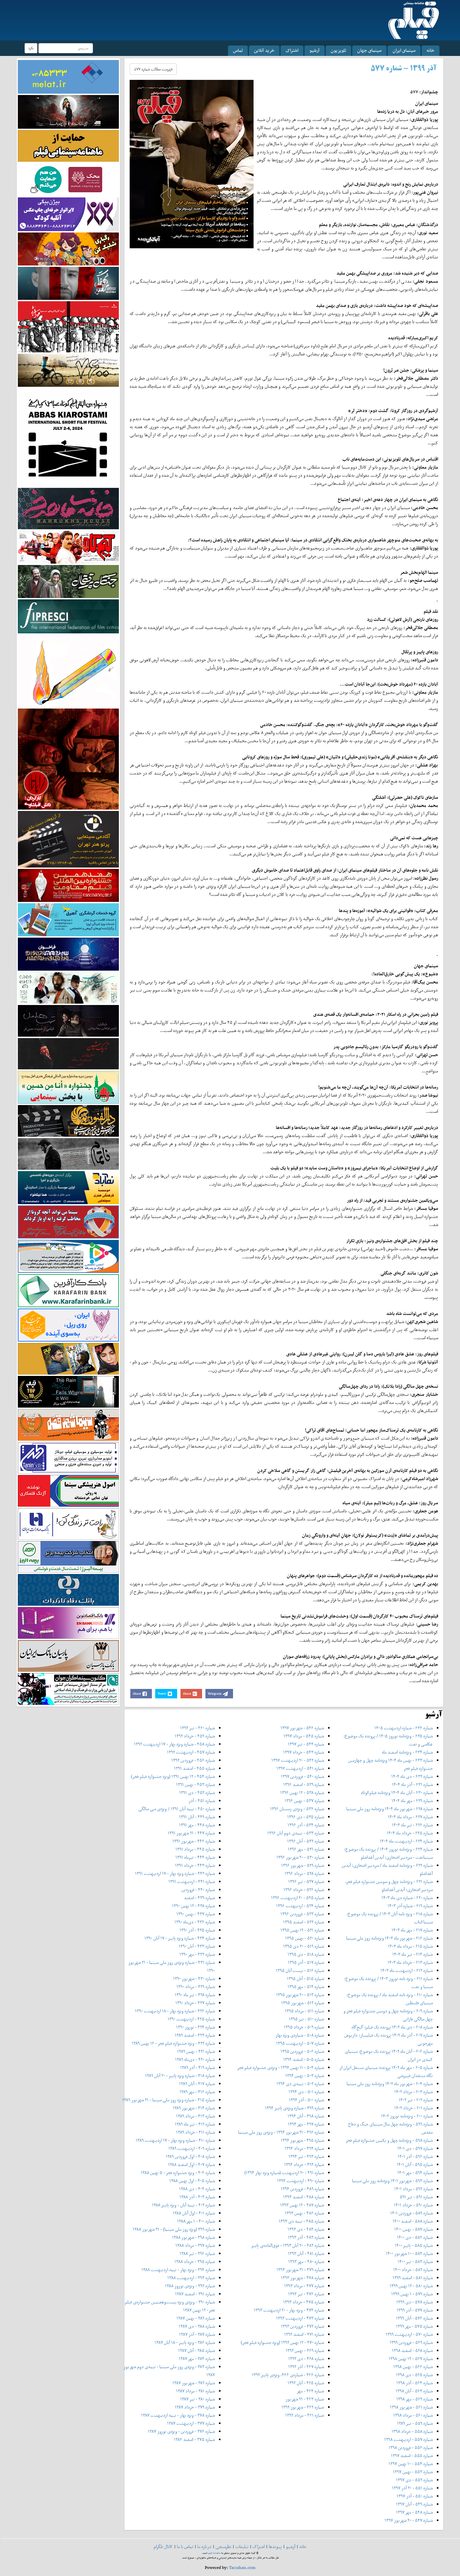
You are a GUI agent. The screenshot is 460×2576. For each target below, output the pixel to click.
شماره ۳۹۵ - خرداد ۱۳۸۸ (195, 2261)
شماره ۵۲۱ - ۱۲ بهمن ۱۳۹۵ (302, 1930)
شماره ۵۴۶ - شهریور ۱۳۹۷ (302, 1728)
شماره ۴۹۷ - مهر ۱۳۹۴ (306, 2124)
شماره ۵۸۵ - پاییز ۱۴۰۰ (414, 2245)
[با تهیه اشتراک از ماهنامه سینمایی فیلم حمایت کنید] (68, 145)
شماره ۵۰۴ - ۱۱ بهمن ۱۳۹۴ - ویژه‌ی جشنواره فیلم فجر (281, 2067)
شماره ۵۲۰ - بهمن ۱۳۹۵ (305, 1938)
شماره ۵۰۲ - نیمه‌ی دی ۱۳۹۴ (300, 2084)
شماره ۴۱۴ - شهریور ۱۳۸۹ (194, 2108)
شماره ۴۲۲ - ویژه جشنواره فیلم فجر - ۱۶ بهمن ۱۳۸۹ (173, 2043)
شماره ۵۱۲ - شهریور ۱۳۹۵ (303, 2003)
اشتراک (292, 50)
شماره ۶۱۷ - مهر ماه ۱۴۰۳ (412, 1930)
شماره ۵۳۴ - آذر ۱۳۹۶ (306, 1825)
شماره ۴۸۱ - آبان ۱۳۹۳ (306, 2253)
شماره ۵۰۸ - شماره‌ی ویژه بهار (300, 2035)
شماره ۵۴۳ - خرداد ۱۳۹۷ (304, 1752)
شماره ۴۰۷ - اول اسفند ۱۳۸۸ (191, 2164)
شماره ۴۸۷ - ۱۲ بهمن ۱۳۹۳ (302, 2205)
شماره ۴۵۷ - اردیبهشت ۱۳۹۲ (191, 1752)
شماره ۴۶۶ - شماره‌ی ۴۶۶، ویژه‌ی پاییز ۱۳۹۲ (288, 2375)
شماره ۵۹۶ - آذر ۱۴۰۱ (415, 2156)
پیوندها (275, 2547)
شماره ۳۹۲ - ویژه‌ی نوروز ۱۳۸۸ (190, 2286)
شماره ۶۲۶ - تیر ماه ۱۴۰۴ (412, 1825)
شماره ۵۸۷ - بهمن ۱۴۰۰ (414, 2229)
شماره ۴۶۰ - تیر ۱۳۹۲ (198, 1728)
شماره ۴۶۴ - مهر (310, 2391)
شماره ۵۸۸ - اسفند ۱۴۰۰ (413, 2221)
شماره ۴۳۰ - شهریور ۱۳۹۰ (194, 1978)
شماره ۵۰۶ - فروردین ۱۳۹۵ (302, 2051)
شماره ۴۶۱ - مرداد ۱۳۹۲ (305, 2415)
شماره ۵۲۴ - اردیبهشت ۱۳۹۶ (300, 1906)
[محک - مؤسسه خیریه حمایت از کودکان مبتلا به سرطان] (68, 179)
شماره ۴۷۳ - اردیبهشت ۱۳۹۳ (300, 2318)
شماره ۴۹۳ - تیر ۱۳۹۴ (306, 2156)
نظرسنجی (223, 2547)
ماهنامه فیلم (214, 2553)
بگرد (31, 48)
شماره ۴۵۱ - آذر (202, 1801)
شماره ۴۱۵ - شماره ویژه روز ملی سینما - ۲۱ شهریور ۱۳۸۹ (169, 2100)
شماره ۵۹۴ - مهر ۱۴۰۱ (415, 2173)
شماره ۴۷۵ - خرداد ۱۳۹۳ (304, 2302)
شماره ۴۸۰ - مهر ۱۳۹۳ (306, 2261)
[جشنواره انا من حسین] (68, 1087)
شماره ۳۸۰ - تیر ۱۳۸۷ (198, 2399)
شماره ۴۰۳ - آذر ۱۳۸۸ (197, 2197)
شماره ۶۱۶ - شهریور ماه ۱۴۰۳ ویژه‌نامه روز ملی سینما (389, 1938)
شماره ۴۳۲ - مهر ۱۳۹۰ (197, 1954)
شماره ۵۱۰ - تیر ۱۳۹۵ (306, 2019)
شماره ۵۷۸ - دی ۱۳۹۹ (415, 2302)
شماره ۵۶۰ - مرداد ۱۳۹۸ (413, 2415)
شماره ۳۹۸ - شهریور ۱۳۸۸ (193, 2237)
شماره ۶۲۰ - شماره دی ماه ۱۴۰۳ (407, 1898)
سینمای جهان (369, 50)
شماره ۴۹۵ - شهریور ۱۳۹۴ (302, 2140)
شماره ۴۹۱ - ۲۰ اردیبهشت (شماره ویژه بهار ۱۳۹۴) (284, 2173)
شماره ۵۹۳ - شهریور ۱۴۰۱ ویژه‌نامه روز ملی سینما (392, 2181)
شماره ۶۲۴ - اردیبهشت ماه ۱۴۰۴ (406, 1841)
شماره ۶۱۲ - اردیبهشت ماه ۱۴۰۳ (407, 1970)
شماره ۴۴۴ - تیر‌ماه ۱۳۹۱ (195, 1857)
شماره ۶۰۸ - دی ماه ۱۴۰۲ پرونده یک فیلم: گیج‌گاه (392, 2027)
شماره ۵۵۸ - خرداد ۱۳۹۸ (412, 2431)
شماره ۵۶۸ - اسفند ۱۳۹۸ (412, 2350)
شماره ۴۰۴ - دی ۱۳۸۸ (197, 2189)
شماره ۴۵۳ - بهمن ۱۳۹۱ (195, 1784)
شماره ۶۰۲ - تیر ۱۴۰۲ (416, 2100)
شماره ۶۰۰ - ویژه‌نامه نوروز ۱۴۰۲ (407, 2116)
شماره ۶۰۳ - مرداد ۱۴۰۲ (414, 2092)
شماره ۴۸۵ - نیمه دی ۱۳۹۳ (301, 2221)
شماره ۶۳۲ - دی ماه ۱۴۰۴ (412, 1776)
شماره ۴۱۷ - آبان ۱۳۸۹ (197, 2084)
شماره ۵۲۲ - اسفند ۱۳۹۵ (304, 1922)
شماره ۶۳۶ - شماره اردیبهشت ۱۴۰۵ (404, 1728)
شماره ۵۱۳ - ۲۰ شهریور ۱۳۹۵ (300, 1995)
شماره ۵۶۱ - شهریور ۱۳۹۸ (411, 2407)
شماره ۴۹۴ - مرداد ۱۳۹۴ (304, 2148)
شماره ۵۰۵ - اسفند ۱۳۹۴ (304, 2059)
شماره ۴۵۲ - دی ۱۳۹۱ (197, 1793)
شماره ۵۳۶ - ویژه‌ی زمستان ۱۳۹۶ (297, 1809)
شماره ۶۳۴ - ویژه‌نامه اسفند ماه (407, 1752)
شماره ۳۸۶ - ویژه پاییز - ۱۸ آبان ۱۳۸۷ (185, 2342)
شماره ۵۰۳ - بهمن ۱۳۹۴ (305, 2076)
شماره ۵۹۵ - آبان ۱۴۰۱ (415, 2164)
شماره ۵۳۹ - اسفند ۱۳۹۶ (304, 1784)
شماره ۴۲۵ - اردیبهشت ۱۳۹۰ (191, 2019)
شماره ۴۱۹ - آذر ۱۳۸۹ (198, 2067)
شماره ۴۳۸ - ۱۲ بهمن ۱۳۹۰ (193, 1906)
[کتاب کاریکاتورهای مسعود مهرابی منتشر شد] (68, 326)
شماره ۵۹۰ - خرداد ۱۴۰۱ (413, 2205)
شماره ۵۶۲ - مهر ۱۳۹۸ (415, 2399)
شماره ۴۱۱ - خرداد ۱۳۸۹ (195, 2132)
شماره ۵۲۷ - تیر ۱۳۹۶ (306, 1881)
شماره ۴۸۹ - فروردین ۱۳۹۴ (302, 2189)
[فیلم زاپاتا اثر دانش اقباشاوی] (68, 759)
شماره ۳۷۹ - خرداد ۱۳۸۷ (195, 2407)
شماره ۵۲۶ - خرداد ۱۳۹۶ (304, 1890)
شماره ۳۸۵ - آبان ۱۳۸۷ (196, 2350)
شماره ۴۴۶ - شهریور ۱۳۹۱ (194, 1841)
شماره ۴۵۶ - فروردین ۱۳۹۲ (193, 1760)
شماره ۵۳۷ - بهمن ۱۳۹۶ (304, 1801)
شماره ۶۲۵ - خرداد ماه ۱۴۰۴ (410, 1833)
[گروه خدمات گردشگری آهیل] (68, 919)
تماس (238, 50)
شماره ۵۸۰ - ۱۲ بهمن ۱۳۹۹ (411, 2286)
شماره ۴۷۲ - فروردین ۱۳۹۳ (302, 2326)
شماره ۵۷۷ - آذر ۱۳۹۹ (415, 2310)
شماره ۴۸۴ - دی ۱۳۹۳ (306, 2229)
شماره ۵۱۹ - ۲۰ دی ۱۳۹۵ (304, 1946)
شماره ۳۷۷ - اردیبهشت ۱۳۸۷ (191, 2423)
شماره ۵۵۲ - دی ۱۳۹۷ (414, 2480)
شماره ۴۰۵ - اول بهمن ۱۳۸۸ (192, 2181)
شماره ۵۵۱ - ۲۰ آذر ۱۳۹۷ (412, 2488)
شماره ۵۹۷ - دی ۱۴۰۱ (415, 2148)
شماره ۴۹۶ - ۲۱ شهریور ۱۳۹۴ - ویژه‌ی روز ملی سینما (281, 2132)
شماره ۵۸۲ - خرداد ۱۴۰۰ (413, 2270)
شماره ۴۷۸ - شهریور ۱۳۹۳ (302, 2278)
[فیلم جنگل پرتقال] (68, 581)
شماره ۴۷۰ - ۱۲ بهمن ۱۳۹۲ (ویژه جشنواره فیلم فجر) (282, 2342)
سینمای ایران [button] (404, 50)
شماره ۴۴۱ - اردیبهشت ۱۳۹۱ (192, 1881)
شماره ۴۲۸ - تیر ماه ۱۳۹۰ (195, 1995)
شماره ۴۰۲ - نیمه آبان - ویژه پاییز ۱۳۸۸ (183, 2205)
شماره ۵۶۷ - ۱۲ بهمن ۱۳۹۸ (411, 2359)
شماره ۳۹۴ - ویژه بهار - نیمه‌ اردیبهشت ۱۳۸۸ (178, 2270)
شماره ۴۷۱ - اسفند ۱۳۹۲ (304, 2334)
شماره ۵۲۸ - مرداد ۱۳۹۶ (304, 1873)
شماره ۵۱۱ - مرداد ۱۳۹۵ (304, 2011)
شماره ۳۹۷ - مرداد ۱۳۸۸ (195, 2245)
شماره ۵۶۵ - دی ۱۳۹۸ (414, 2375)
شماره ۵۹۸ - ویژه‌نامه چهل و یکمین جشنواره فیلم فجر (389, 2140)
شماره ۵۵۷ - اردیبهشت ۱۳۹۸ (408, 2439)
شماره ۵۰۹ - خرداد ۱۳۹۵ (304, 2027)
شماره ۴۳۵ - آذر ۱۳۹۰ (197, 1930)
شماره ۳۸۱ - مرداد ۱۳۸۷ (195, 2391)
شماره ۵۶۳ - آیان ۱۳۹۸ (414, 2391)
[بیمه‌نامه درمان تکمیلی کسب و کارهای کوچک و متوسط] (68, 76)
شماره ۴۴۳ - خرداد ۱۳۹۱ (195, 1865)
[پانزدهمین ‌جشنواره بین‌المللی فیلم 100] (68, 111)
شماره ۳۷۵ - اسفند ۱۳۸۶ (194, 2439)
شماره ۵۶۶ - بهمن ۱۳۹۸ (413, 2367)
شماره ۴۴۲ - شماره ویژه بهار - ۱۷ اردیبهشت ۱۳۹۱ (175, 1873)
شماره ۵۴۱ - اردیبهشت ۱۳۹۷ (300, 1768)
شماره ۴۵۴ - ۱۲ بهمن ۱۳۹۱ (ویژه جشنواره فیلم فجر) (173, 1776)
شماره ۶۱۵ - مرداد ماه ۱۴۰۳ (410, 1946)
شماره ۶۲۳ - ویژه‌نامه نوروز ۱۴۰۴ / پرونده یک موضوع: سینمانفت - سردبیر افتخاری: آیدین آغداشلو (388, 1853)
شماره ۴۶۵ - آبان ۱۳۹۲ (306, 2383)
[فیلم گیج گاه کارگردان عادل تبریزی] (68, 547)
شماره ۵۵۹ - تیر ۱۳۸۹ (415, 2423)
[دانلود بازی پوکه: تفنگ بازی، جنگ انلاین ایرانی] (68, 248)
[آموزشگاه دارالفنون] (68, 1121)
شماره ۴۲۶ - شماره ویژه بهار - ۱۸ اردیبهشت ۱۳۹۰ (175, 2011)
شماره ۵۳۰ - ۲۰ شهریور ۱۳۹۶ (300, 1857)
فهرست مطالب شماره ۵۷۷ (153, 69)
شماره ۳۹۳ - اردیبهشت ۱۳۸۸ (191, 2278)
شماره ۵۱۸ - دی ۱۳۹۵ (306, 1954)
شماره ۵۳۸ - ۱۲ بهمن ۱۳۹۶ (302, 1793)
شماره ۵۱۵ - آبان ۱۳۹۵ (305, 1978)
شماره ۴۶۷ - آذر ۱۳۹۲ (306, 2367)
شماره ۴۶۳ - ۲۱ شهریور (305, 2399)
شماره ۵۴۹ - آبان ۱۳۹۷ (414, 2504)
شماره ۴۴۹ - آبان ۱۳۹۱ (197, 1817)
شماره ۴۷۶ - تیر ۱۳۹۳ (306, 2294)
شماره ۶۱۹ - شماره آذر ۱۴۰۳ (410, 1906)
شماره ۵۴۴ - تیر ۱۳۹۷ (306, 1744)
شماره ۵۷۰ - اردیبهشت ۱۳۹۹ (409, 2334)
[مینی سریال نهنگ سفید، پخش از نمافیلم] (68, 283)
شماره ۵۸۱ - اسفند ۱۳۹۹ (413, 2278)
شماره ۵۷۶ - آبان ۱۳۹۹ (414, 2318)
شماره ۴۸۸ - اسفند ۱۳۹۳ (304, 2197)
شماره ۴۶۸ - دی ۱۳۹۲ (306, 2359)
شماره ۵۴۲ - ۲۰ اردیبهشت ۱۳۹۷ (298, 1760)
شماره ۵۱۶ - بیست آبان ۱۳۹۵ (300, 1970)
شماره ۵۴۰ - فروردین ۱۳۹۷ (302, 1776)
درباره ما (204, 2547)
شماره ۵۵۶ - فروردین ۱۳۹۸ (411, 2447)
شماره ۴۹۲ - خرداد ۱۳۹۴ (304, 2164)
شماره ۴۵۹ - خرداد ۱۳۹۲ (195, 1736)
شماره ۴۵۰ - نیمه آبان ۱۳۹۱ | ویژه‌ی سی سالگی (177, 1809)
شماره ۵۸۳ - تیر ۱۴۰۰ (415, 2261)
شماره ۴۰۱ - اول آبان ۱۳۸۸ (194, 2213)
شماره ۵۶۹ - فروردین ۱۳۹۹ (411, 2342)
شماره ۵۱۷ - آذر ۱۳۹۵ (306, 1962)
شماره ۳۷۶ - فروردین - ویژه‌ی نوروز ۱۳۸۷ (181, 2431)
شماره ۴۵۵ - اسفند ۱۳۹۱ (194, 1768)
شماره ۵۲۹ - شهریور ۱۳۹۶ (303, 1865)
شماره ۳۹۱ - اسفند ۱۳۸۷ (195, 2294)
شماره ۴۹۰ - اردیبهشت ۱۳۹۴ (301, 2181)
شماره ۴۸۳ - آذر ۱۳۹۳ (306, 2237)
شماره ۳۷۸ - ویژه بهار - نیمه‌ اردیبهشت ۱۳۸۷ (178, 2415)
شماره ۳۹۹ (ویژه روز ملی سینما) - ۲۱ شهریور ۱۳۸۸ (174, 2229)
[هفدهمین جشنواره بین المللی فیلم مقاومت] (68, 885)
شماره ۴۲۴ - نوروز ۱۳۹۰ (195, 2027)
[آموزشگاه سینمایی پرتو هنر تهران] (68, 839)
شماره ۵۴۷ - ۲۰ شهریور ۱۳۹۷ (409, 2520)
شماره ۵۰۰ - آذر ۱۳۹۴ (306, 2100)
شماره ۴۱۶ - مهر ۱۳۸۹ (197, 2092)
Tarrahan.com (242, 2567)
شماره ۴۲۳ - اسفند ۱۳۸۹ (195, 2035)
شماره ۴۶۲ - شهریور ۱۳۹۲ (303, 2407)
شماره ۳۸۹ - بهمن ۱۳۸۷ (196, 2318)
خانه (431, 50)
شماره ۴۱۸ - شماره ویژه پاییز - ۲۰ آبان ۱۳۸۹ (180, 2076)
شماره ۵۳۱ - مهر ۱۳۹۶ (306, 1849)
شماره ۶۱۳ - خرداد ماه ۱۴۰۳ (410, 1962)
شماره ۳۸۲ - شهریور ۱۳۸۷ (194, 2383)
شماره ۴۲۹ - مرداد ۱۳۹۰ (196, 1987)
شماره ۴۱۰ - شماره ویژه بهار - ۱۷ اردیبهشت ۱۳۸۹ (175, 2140)
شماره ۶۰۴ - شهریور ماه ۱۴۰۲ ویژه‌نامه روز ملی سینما (390, 2084)
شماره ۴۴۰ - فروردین (198, 1890)
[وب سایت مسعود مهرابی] (68, 670)
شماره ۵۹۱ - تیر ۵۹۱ (416, 2197)
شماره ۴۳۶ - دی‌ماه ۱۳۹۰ (195, 1922)
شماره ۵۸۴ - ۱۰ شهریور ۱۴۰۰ (409, 2253)
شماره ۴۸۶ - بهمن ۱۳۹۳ (304, 2213)
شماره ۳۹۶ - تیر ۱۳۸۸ (197, 2253)
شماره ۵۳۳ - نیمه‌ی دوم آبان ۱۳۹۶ (296, 1833)
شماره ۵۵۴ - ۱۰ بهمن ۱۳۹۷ (411, 2464)
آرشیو (315, 50)
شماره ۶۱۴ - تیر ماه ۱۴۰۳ (413, 1954)
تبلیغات (242, 2547)
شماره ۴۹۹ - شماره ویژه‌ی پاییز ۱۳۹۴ (294, 2108)
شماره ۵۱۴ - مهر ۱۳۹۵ (306, 1987)
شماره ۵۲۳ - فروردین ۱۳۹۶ (302, 1914)
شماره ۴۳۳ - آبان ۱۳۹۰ (197, 1946)
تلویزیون (338, 50)
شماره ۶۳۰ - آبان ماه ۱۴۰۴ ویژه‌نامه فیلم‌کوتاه (397, 1793)
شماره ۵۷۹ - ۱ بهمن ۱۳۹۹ (412, 2294)
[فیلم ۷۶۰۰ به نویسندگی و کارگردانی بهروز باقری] (68, 370)
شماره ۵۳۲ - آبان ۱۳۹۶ (306, 1841)
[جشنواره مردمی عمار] (68, 954)
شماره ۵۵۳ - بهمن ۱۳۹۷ (413, 2472)
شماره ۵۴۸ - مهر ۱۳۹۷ (414, 2512)
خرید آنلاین (264, 50)
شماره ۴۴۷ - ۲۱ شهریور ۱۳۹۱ (191, 1833)
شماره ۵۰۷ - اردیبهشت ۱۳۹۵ (300, 2043)
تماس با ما (185, 2547)
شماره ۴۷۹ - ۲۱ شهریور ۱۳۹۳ (300, 2270)
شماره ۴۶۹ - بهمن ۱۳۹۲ (305, 2350)
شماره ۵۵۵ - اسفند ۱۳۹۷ (412, 2456)
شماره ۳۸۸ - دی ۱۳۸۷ (197, 2326)
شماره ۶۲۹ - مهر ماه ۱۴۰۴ (412, 1801)
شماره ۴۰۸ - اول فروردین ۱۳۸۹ (190, 2156)
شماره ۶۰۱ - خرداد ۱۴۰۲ (414, 2108)
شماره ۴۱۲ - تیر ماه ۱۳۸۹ (195, 2124)
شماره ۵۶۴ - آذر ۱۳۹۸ (415, 2383)
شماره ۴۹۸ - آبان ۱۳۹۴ (306, 2116)
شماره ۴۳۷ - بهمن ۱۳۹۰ (196, 1914)
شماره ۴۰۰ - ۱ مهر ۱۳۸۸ (196, 2221)
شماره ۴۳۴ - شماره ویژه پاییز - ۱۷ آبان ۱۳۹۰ (180, 1938)
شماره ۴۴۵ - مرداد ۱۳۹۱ (195, 1849)
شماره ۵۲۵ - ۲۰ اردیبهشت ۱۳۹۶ (298, 1898)
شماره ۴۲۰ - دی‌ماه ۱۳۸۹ (195, 2059)
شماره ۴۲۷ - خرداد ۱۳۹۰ (195, 2003)
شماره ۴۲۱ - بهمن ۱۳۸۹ (196, 2051)
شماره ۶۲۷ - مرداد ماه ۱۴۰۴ (410, 1817)
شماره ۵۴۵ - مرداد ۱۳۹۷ (304, 1736)
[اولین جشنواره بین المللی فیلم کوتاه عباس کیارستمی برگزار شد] (68, 437)
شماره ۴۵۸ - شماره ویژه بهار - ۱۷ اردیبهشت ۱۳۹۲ (174, 1744)
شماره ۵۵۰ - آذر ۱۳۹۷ (415, 2496)
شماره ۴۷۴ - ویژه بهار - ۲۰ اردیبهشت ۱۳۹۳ (289, 2310)
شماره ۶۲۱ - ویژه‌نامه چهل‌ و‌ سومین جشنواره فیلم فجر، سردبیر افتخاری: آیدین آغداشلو (389, 1886)
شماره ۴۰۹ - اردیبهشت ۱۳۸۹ (192, 2148)
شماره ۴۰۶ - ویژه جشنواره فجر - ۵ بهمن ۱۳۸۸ (178, 2173)
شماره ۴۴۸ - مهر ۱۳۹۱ (197, 1825)
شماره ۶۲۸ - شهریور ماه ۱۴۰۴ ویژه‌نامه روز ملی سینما (389, 1809)
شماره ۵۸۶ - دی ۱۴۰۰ (415, 2237)
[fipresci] (68, 616)
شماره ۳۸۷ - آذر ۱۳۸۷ (197, 2334)
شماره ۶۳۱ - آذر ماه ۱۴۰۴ (412, 1784)
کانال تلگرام (163, 2547)
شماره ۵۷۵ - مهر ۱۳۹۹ (414, 2326)
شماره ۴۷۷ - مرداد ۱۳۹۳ (304, 2286)
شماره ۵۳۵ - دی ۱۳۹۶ (306, 1817)
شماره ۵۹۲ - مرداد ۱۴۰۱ (414, 2189)
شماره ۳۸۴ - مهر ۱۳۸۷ (197, 2359)
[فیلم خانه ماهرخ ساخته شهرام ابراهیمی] (68, 508)
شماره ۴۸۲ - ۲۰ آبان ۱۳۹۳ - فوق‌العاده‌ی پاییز (287, 2245)
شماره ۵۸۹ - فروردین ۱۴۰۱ (412, 2213)
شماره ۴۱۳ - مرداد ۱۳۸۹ (195, 2116)
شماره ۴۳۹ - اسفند (199, 1898)
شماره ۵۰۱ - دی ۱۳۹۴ (306, 2092)
